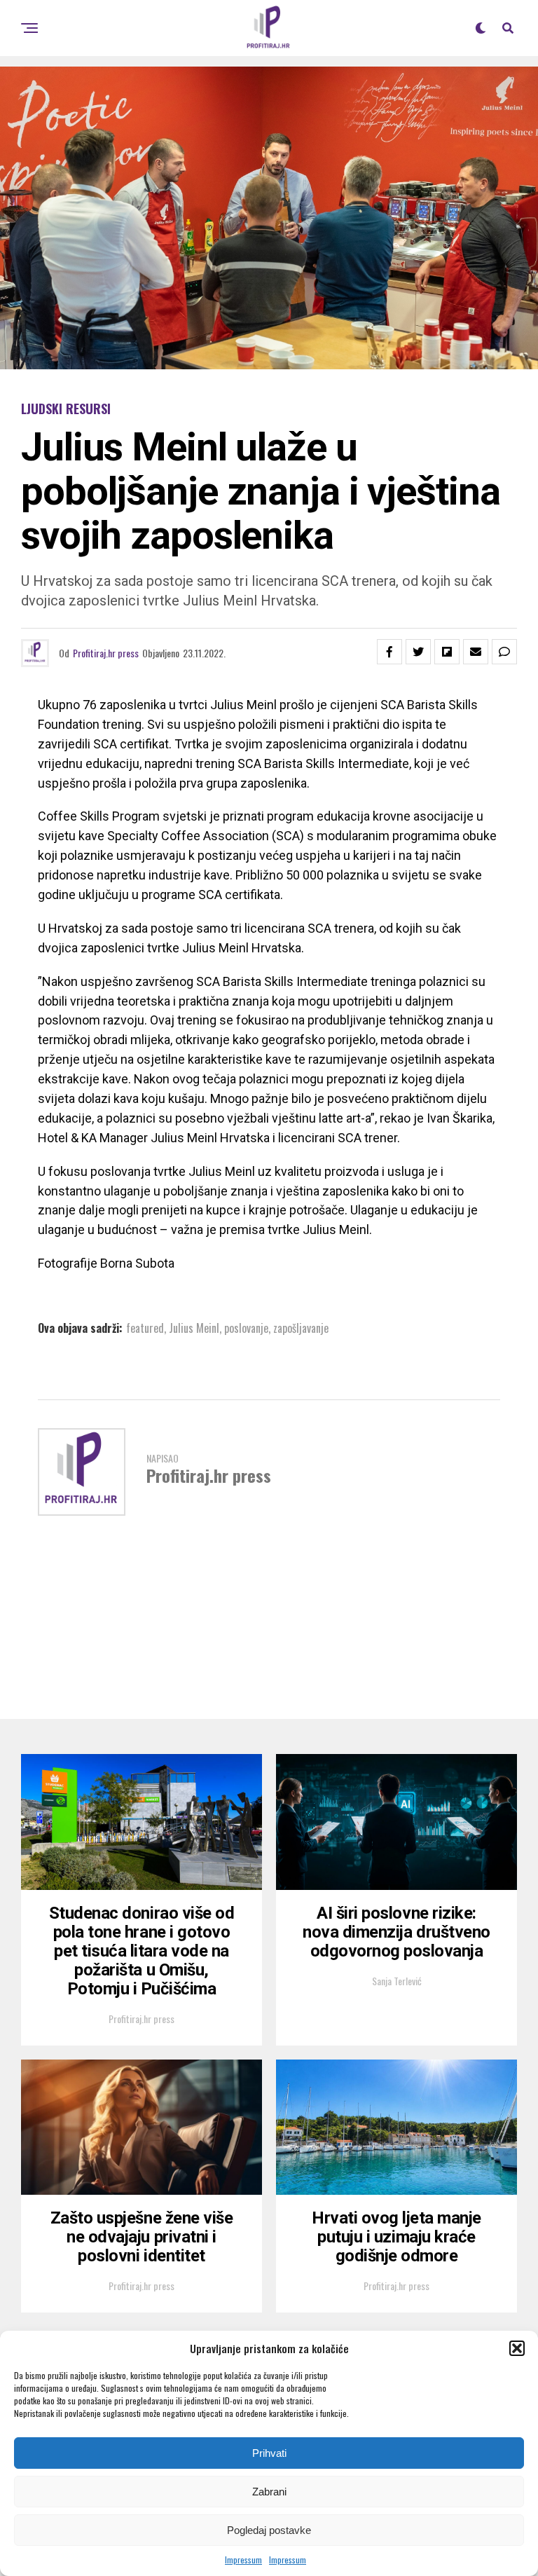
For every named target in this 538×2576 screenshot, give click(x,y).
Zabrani (269, 2492)
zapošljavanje (301, 1328)
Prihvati (269, 2453)
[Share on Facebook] (389, 652)
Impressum (243, 2560)
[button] (517, 2348)
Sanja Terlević (397, 1981)
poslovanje (246, 1328)
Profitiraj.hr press (106, 653)
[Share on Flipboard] (447, 652)
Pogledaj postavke (269, 2530)
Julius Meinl (194, 1328)
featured (145, 1328)
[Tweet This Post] (418, 652)
